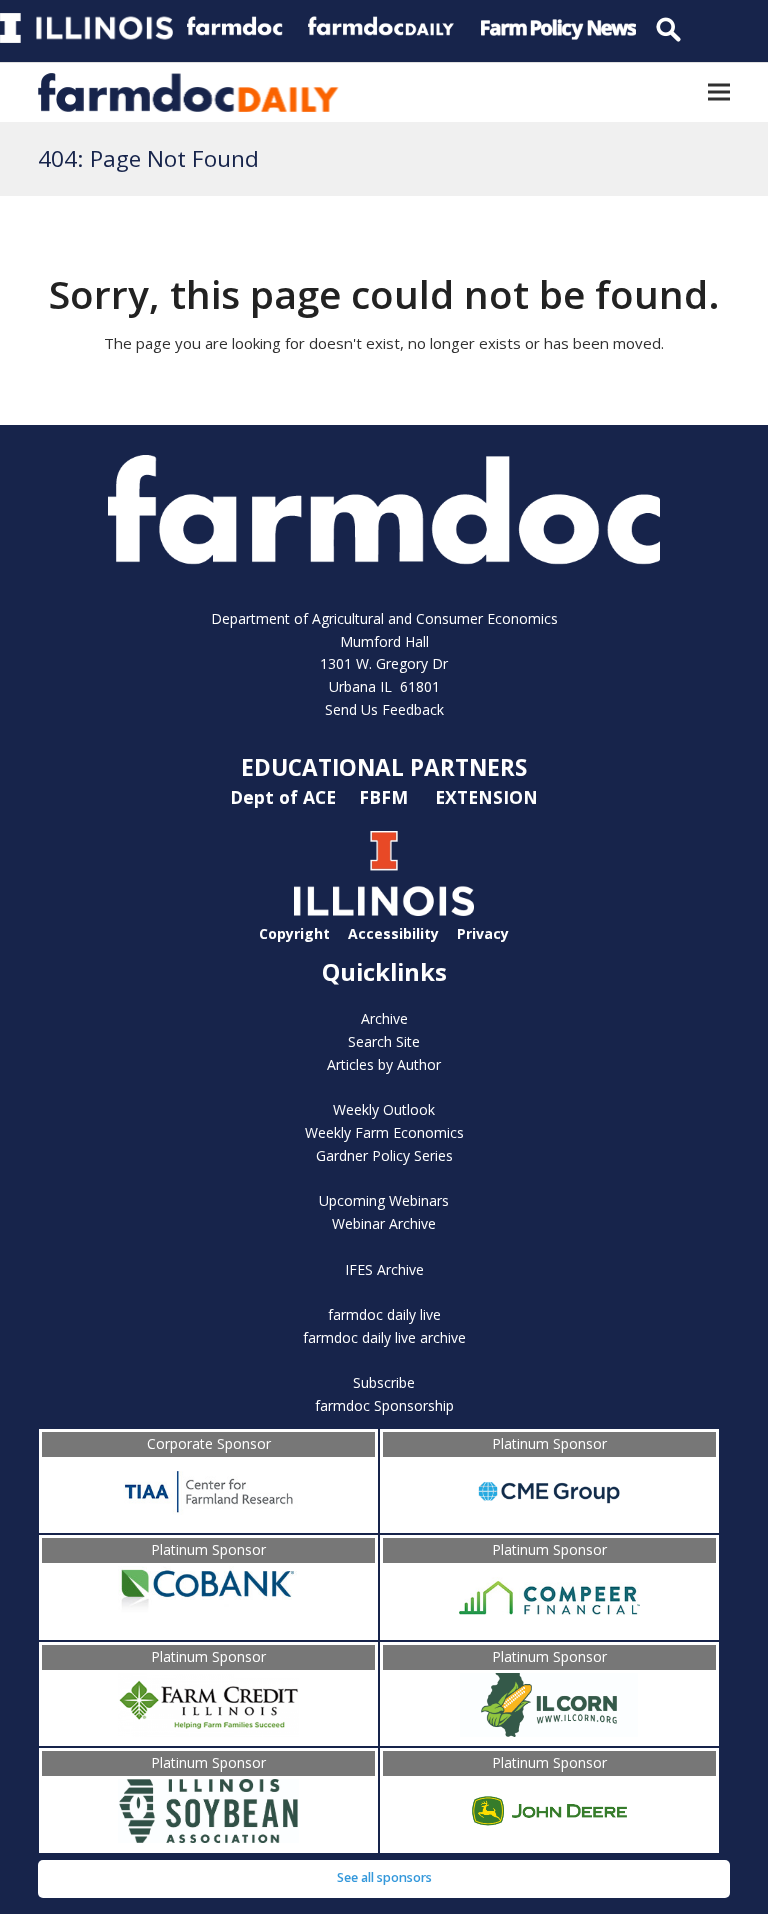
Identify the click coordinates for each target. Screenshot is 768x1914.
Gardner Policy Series (384, 1155)
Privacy (483, 933)
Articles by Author (384, 1064)
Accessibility (393, 933)
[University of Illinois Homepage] (384, 910)
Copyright (294, 933)
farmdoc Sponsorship (384, 1405)
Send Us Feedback (384, 709)
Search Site (384, 1041)
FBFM (386, 797)
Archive (384, 1018)
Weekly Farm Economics (384, 1132)
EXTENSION (486, 797)
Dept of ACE (285, 797)
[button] (719, 92)
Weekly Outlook (384, 1109)
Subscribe (384, 1382)
